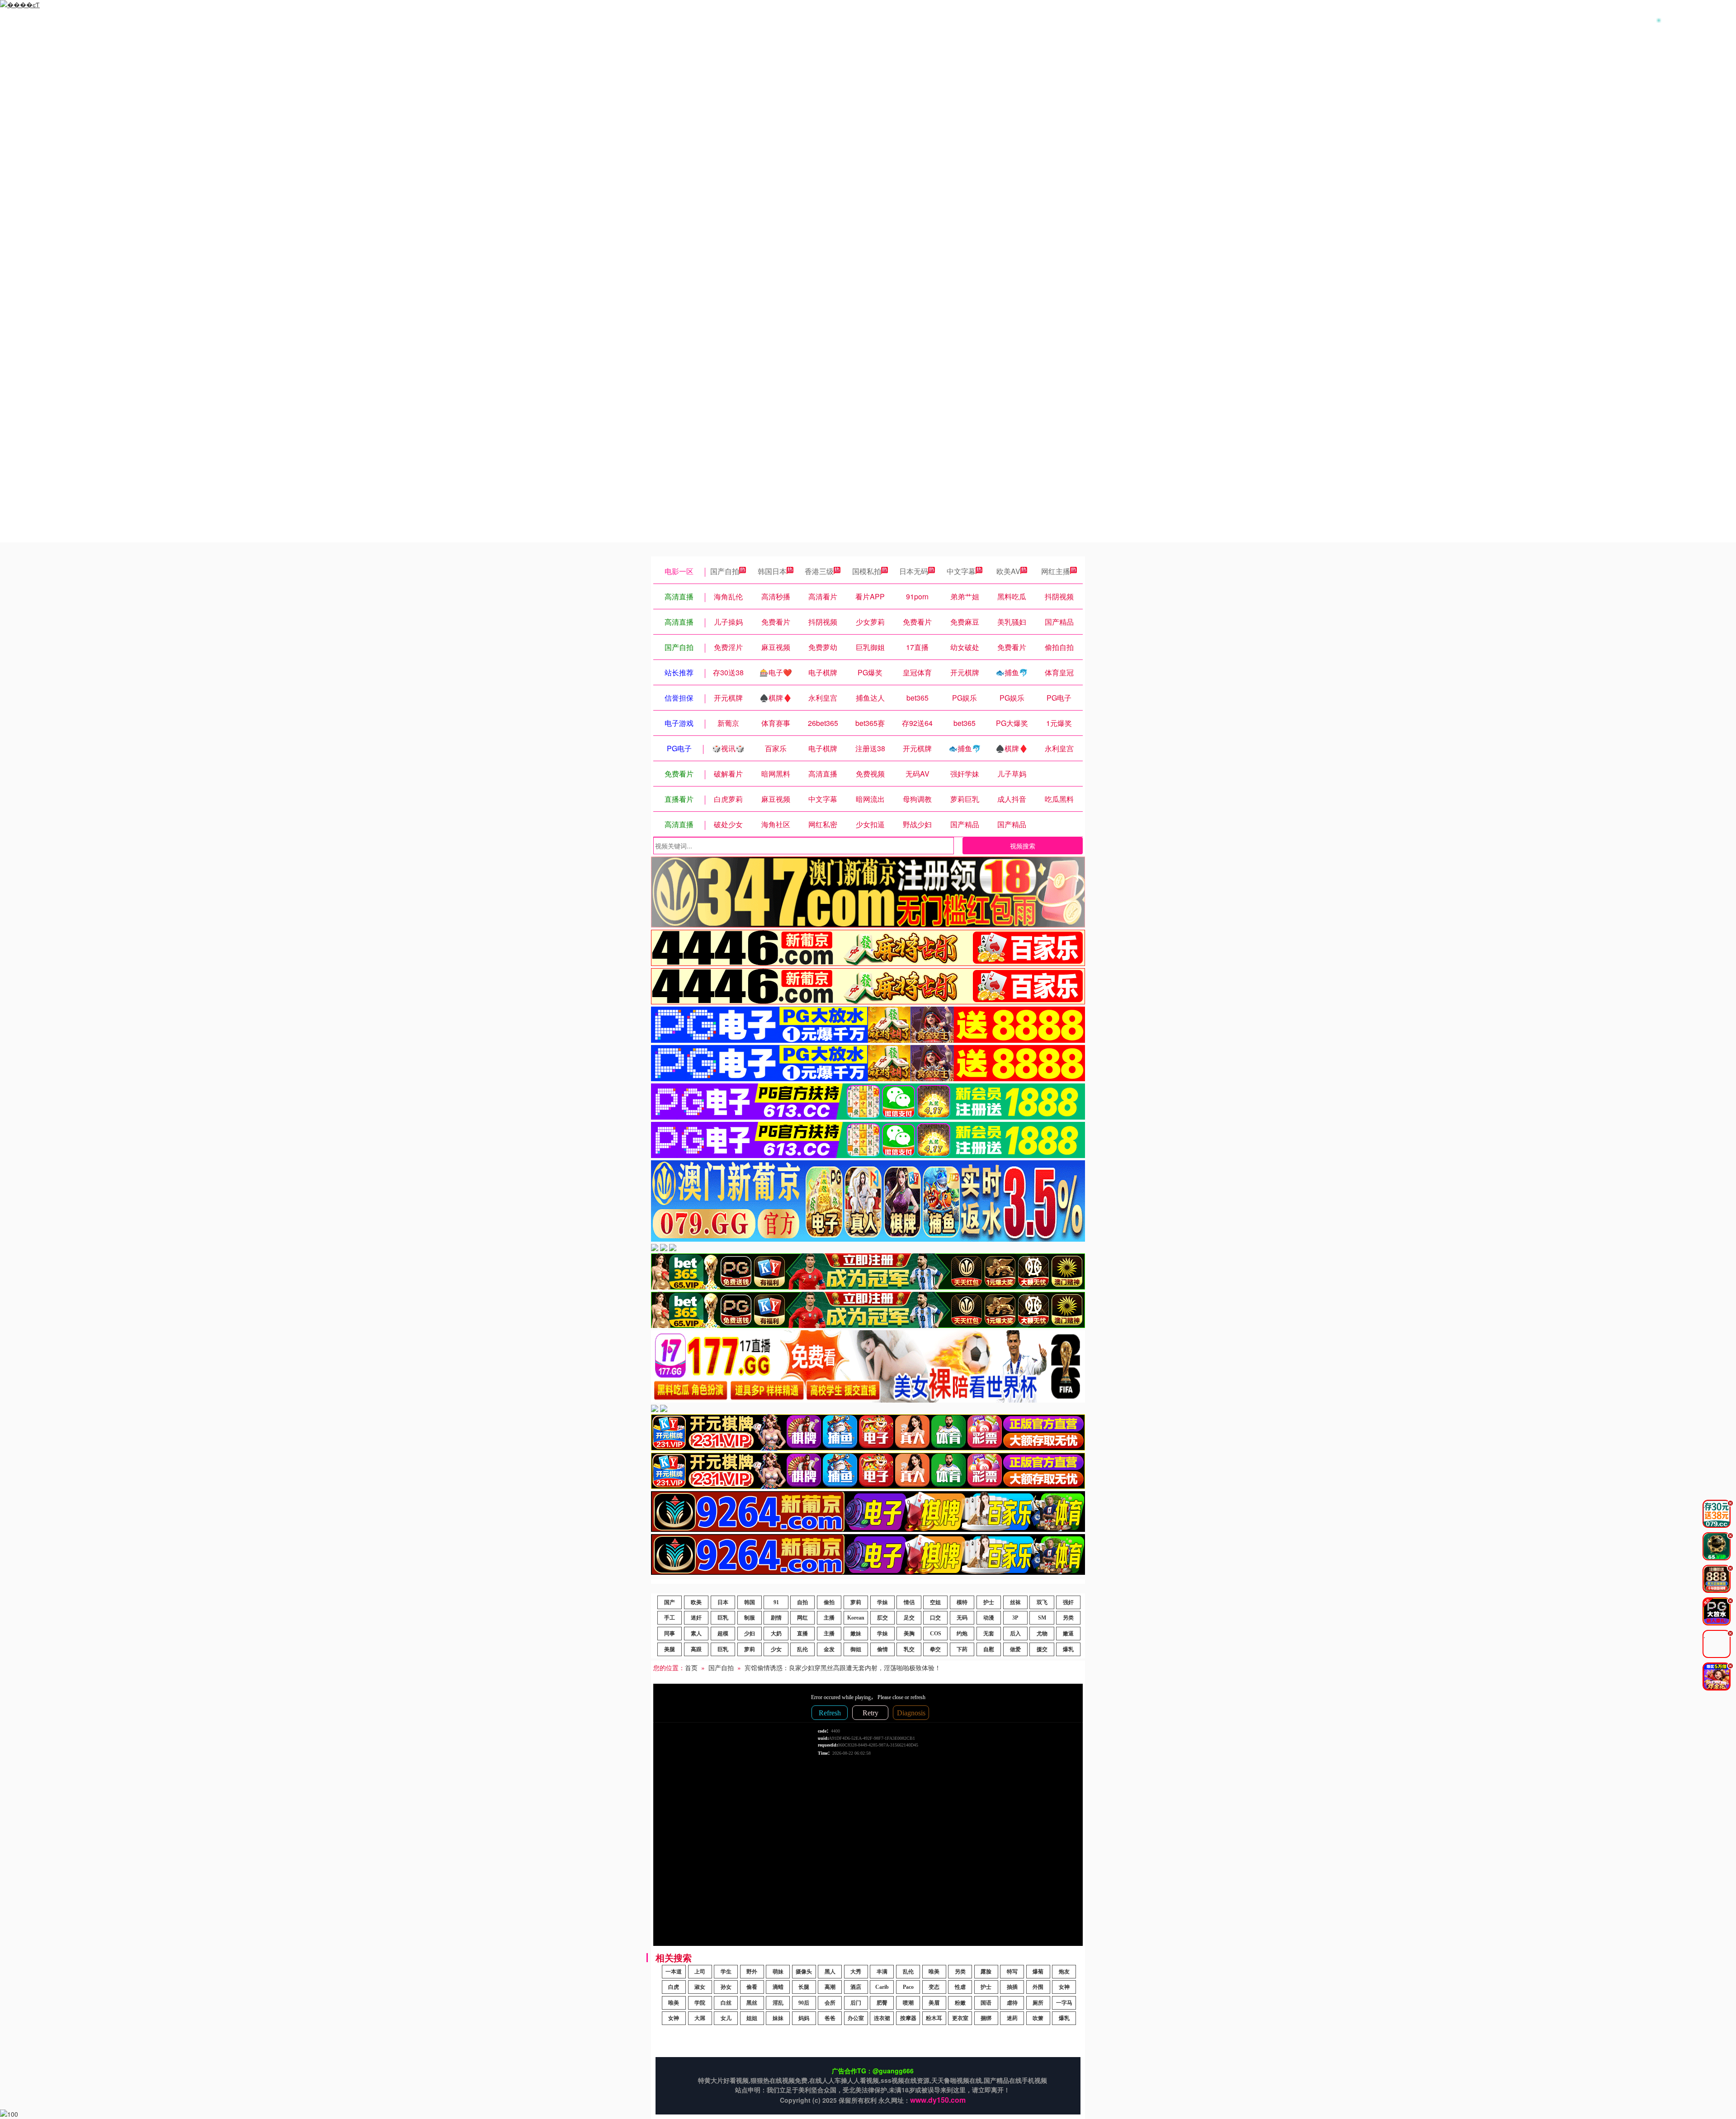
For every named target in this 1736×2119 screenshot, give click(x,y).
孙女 (726, 1987)
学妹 (882, 1602)
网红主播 (1056, 571)
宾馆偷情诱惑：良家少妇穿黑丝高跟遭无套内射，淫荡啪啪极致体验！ (843, 1667)
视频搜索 (1023, 846)
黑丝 (752, 2003)
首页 (691, 1667)
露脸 (986, 1972)
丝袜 (1015, 1602)
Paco (908, 1987)
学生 (726, 1972)
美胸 (909, 1634)
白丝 (726, 2003)
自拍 (802, 1602)
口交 (935, 1618)
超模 (723, 1634)
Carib (882, 1987)
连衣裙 (882, 2018)
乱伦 (802, 1649)
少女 (776, 1649)
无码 (962, 1618)
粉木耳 (934, 2018)
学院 (700, 2003)
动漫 (989, 1618)
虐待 (1012, 2003)
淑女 (700, 1987)
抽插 (1012, 1987)
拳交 (935, 1649)
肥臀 (882, 2003)
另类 (1068, 1618)
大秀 (856, 1972)
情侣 (909, 1602)
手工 (670, 1618)
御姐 (856, 1649)
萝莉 (856, 1602)
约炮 (962, 1634)
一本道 (674, 1972)
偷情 (882, 1649)
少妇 (750, 1634)
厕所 (1038, 2003)
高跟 (696, 1649)
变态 (934, 1987)
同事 (670, 1634)
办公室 (856, 2018)
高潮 (830, 1987)
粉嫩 (960, 2003)
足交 (909, 1618)
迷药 (1012, 2018)
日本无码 (914, 571)
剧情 (776, 1618)
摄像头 (804, 1972)
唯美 (934, 1972)
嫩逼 (1068, 1634)
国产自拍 (725, 571)
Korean (856, 1618)
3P (1015, 1618)
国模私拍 (867, 571)
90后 (804, 2003)
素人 (696, 1634)
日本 (723, 1602)
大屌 (700, 2018)
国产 (670, 1602)
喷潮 (908, 2003)
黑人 (830, 1972)
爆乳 (1068, 1649)
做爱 (1015, 1649)
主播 (829, 1618)
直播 (802, 1634)
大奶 (776, 1634)
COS (936, 1634)
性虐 (960, 1987)
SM (1042, 1618)
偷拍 (829, 1602)
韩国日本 (772, 571)
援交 (1042, 1649)
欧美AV (1008, 571)
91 (776, 1602)
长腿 (804, 1987)
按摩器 (908, 2018)
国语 (986, 2003)
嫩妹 (856, 1634)
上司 (700, 1972)
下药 (962, 1649)
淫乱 (778, 2003)
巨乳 (723, 1618)
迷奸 (696, 1618)
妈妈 (804, 2018)
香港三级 (819, 571)
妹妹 (778, 2018)
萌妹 (778, 1972)
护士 (989, 1602)
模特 (962, 1602)
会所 (830, 2003)
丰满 (882, 1972)
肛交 (882, 1618)
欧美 (696, 1602)
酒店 (856, 1987)
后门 (856, 2003)
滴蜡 (778, 1987)
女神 (1064, 1987)
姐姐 (752, 2018)
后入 (1015, 1634)
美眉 (934, 2003)
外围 (1038, 1987)
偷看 (752, 1987)
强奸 (1068, 1602)
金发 (829, 1649)
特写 (1012, 1972)
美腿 (670, 1649)
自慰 (989, 1649)
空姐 (935, 1602)
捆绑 (986, 2018)
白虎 (674, 1987)
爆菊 (1038, 1972)
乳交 (909, 1649)
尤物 (1042, 1634)
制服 (750, 1618)
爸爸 (830, 2018)
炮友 (1064, 1972)
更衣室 (960, 2018)
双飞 (1042, 1602)
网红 (802, 1618)
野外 (752, 1972)
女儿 (726, 2018)
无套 (989, 1634)
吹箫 (1038, 2018)
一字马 (1064, 2003)
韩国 (750, 1602)
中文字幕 (961, 571)
